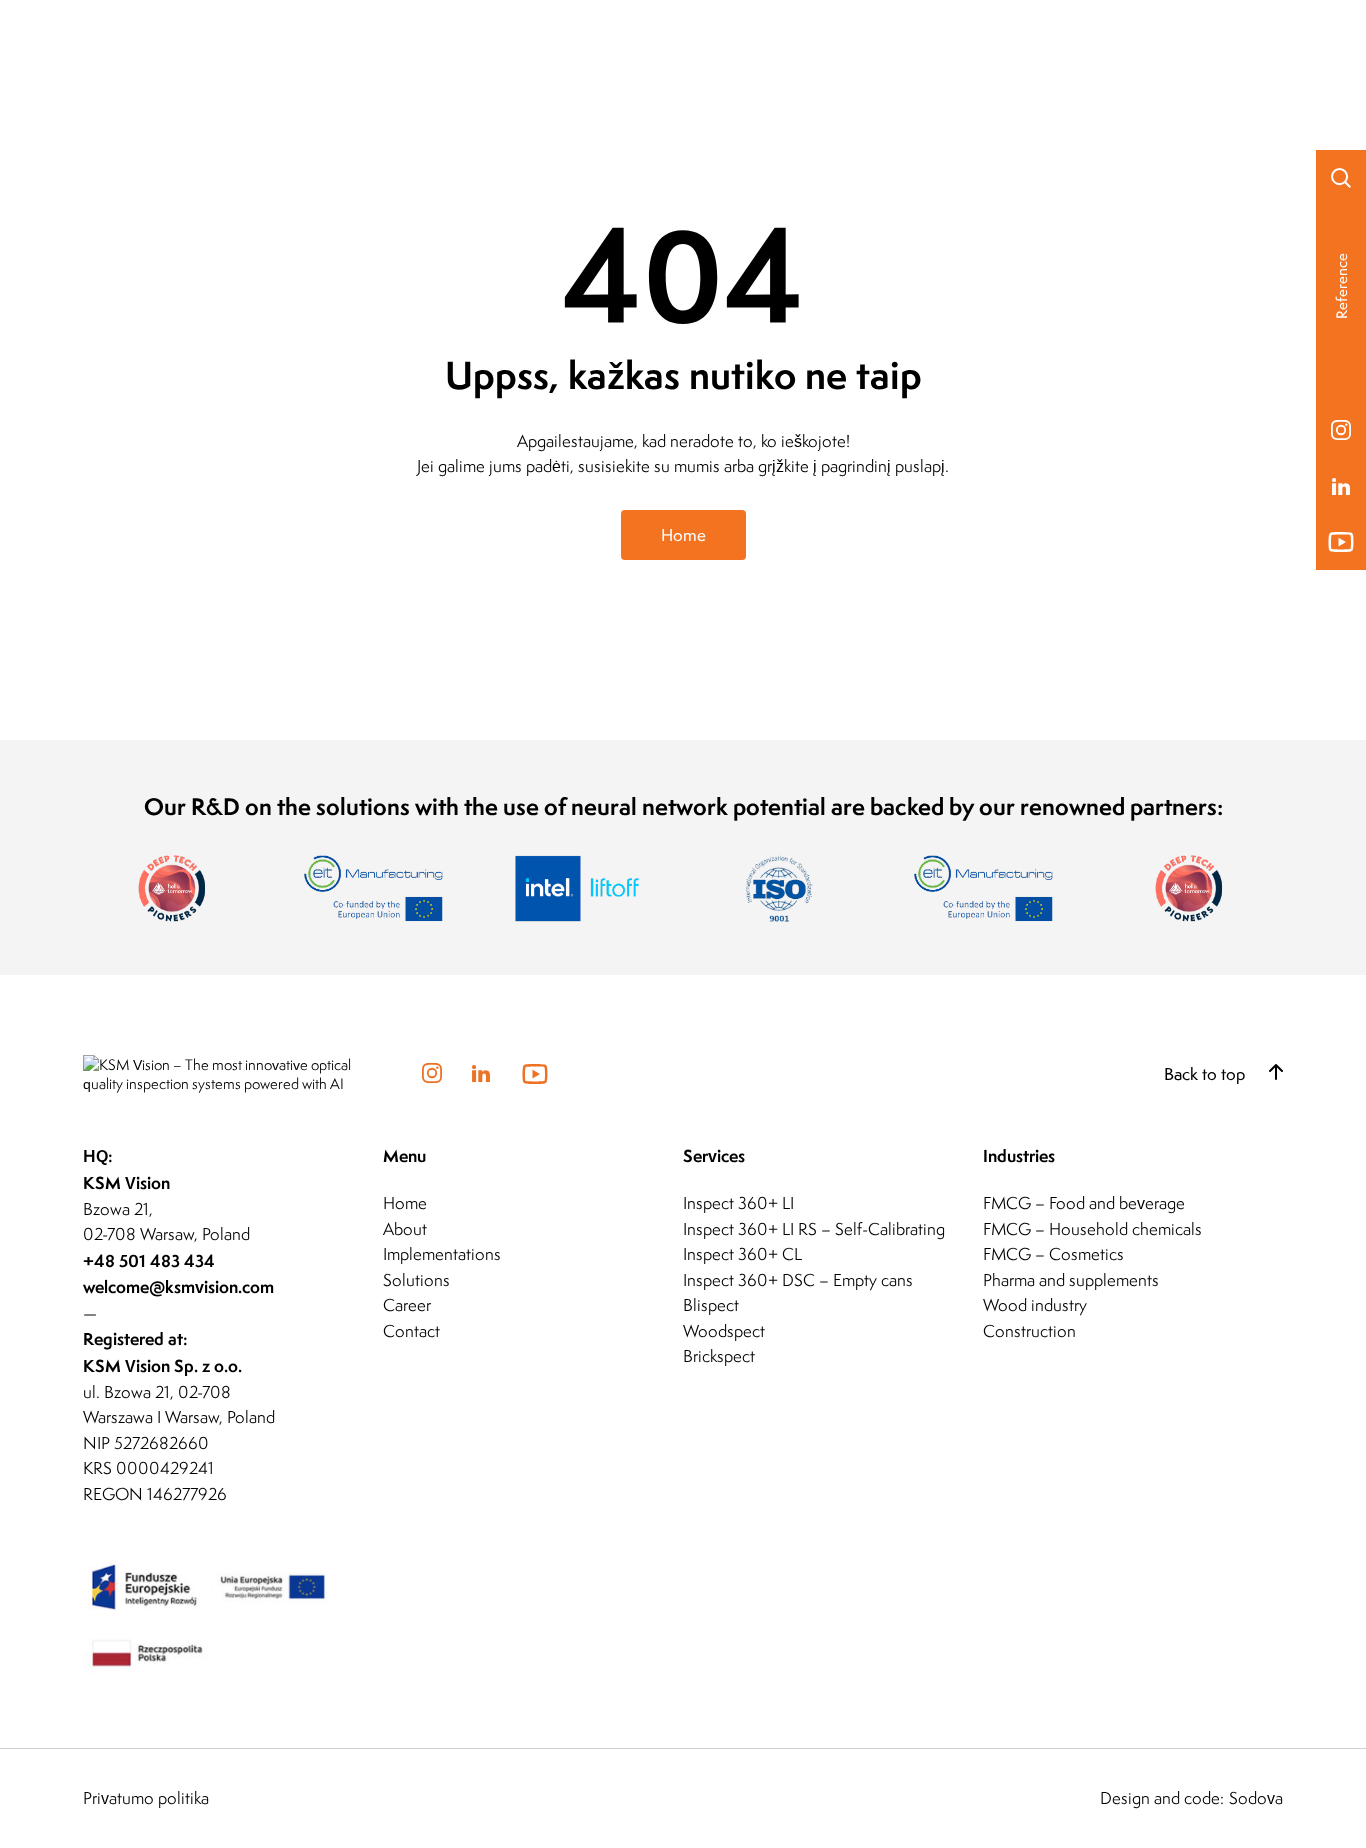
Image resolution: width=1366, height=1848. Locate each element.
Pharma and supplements (1071, 1280)
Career (407, 1305)
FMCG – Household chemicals (1092, 1229)
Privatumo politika (146, 1798)
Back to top (1206, 1074)
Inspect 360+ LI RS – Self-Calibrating (814, 1229)
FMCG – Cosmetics (1053, 1254)
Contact (411, 1331)
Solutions (416, 1280)
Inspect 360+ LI (738, 1203)
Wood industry (1035, 1305)
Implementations (442, 1254)
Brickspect (719, 1356)
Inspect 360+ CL (742, 1254)
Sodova (1256, 1798)
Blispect (711, 1305)
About (405, 1229)
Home (683, 535)
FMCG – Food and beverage (1084, 1203)
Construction (1029, 1331)
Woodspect (724, 1331)
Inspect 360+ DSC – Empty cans (798, 1280)
